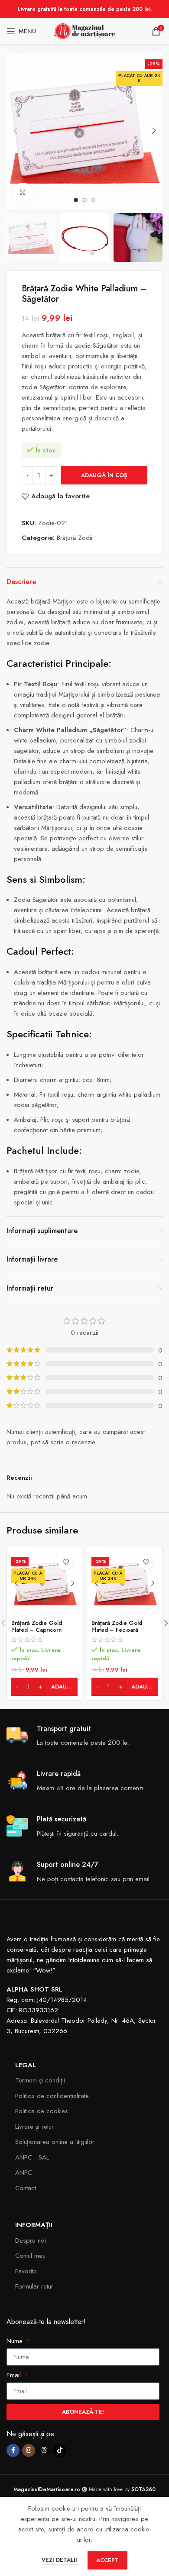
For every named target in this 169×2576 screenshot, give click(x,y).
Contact (26, 2188)
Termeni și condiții (40, 2080)
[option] (76, 200)
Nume (16, 2341)
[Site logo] (84, 30)
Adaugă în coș (104, 475)
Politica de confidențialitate (52, 2096)
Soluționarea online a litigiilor (55, 2142)
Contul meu (30, 2256)
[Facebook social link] (13, 2450)
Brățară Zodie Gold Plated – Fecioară (117, 1626)
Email (15, 2375)
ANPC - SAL (32, 2157)
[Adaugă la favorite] (66, 1562)
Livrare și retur (34, 2127)
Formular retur (34, 2286)
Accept (107, 2560)
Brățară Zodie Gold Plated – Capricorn (37, 1626)
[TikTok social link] (60, 2450)
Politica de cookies (42, 2111)
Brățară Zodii (75, 538)
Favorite (26, 2271)
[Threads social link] (44, 2450)
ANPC (24, 2172)
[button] (15, 131)
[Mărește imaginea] (23, 192)
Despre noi (31, 2240)
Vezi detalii (60, 2560)
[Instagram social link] (29, 2450)
